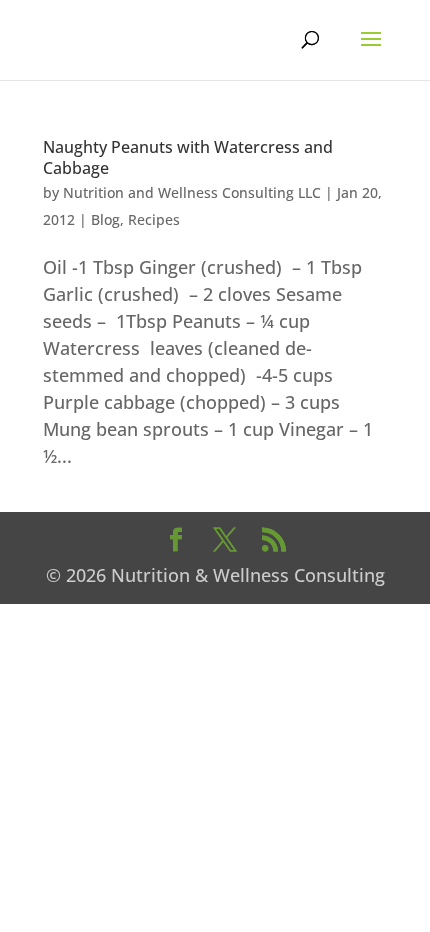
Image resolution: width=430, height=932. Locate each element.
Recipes (154, 219)
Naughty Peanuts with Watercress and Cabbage (188, 157)
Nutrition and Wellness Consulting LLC (192, 192)
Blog (105, 219)
